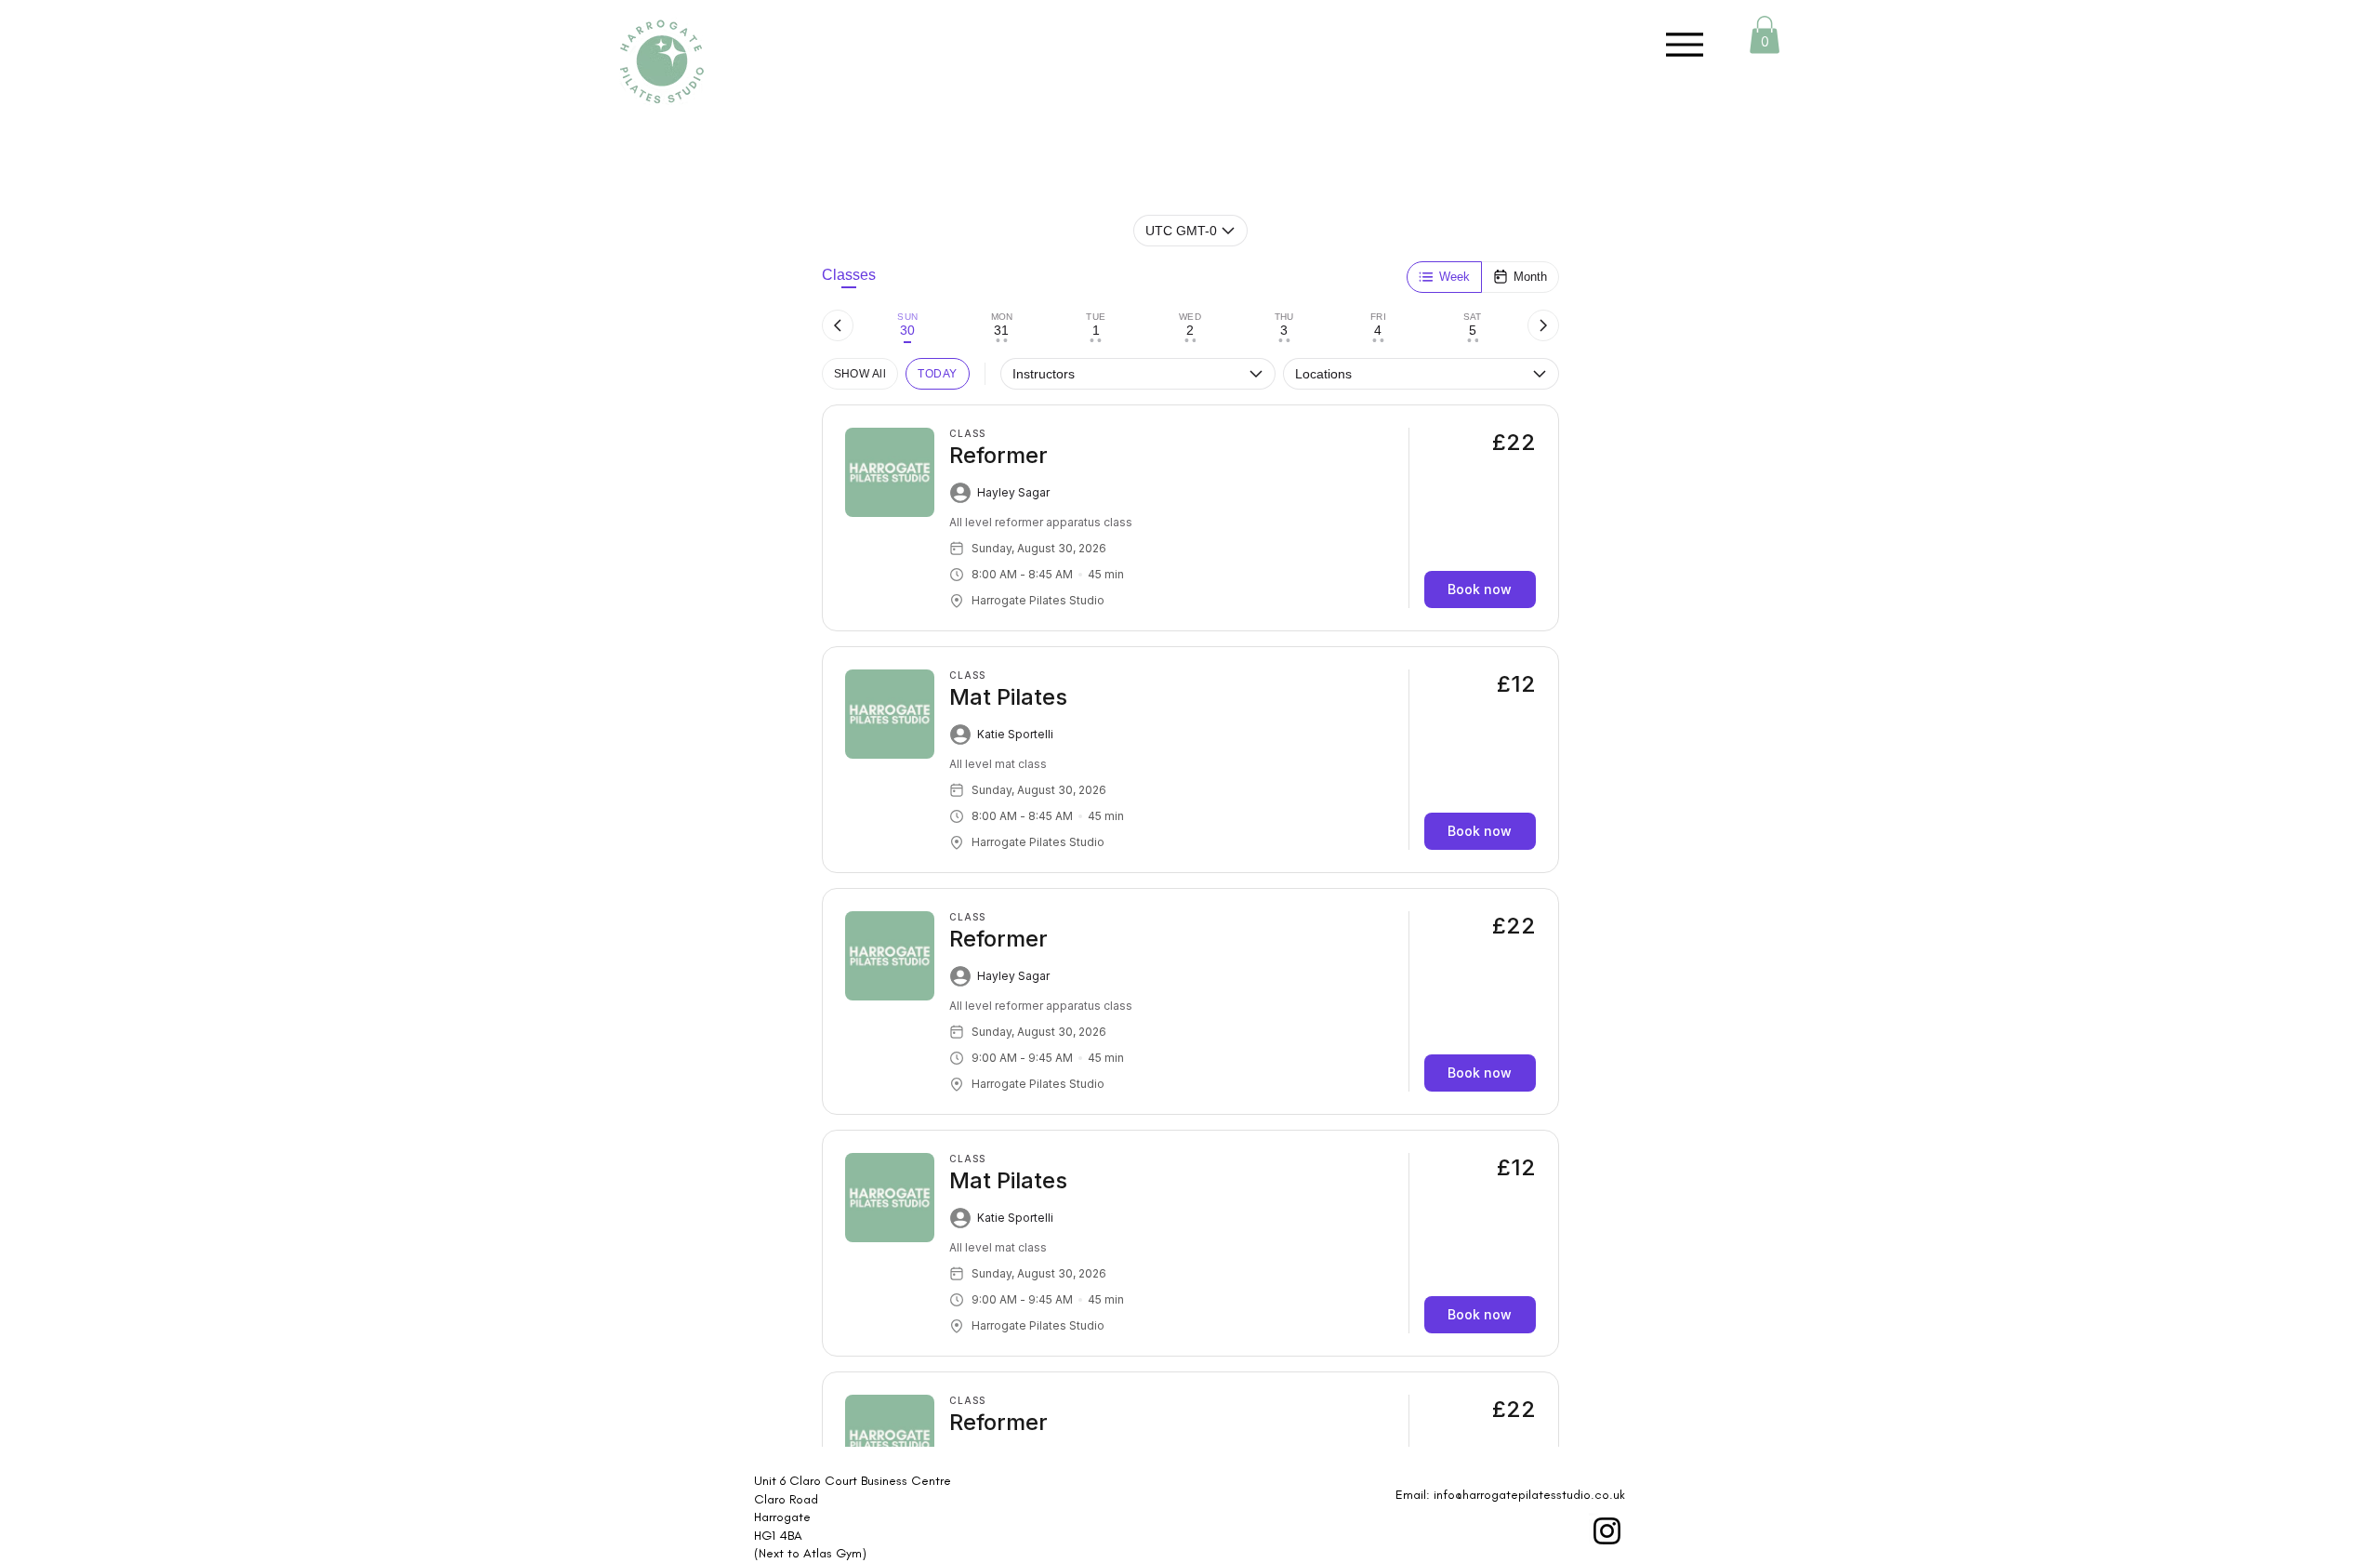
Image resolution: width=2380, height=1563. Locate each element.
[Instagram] (1607, 1531)
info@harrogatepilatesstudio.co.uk (1529, 1495)
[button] (1765, 35)
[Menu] (1684, 44)
